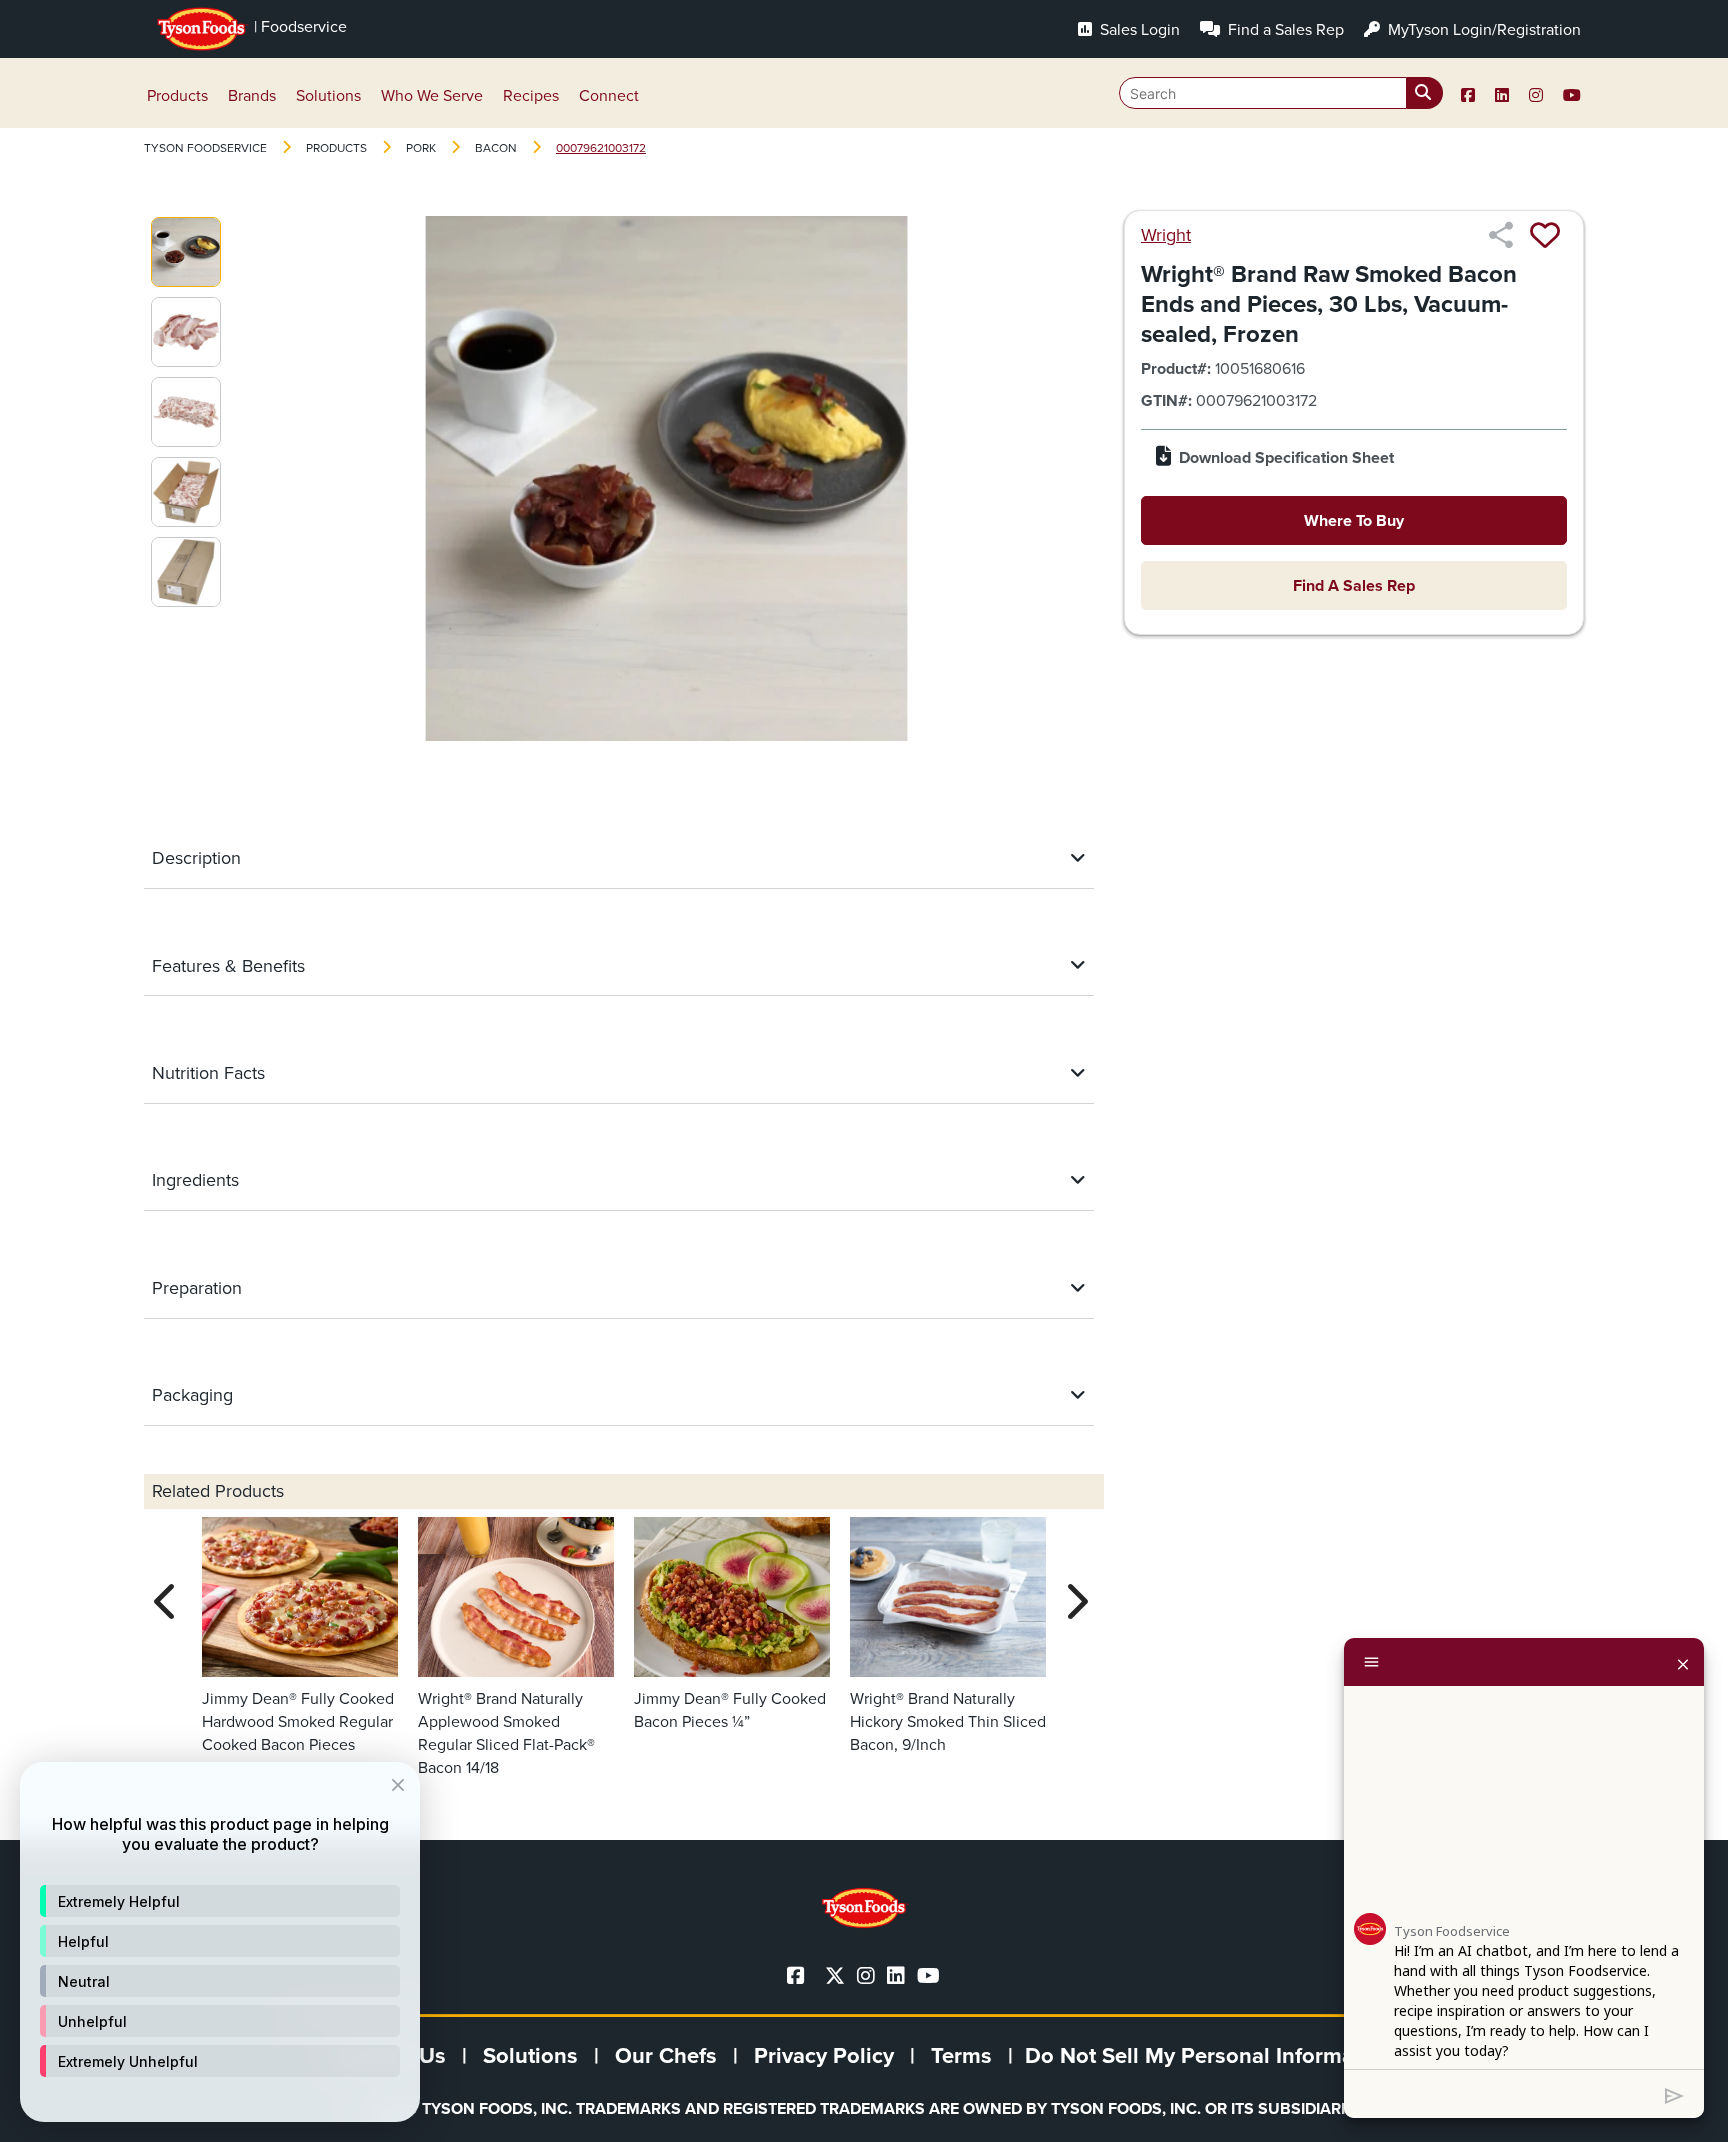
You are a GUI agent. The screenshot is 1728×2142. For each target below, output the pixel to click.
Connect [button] (609, 95)
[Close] (1683, 1662)
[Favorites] (1545, 235)
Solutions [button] (328, 95)
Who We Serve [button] (432, 95)
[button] (220, 1901)
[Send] (1674, 2094)
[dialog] (220, 1942)
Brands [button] (252, 95)
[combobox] (1281, 93)
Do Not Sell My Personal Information (1209, 2055)
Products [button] (177, 95)
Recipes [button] (531, 95)
